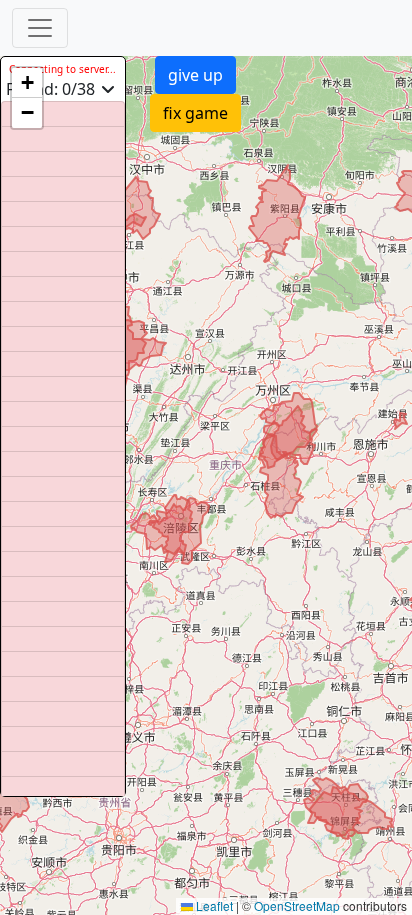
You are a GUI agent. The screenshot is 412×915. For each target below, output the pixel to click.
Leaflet (213, 905)
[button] (27, 83)
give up (195, 75)
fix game (195, 113)
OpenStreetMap (297, 905)
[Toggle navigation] (40, 28)
